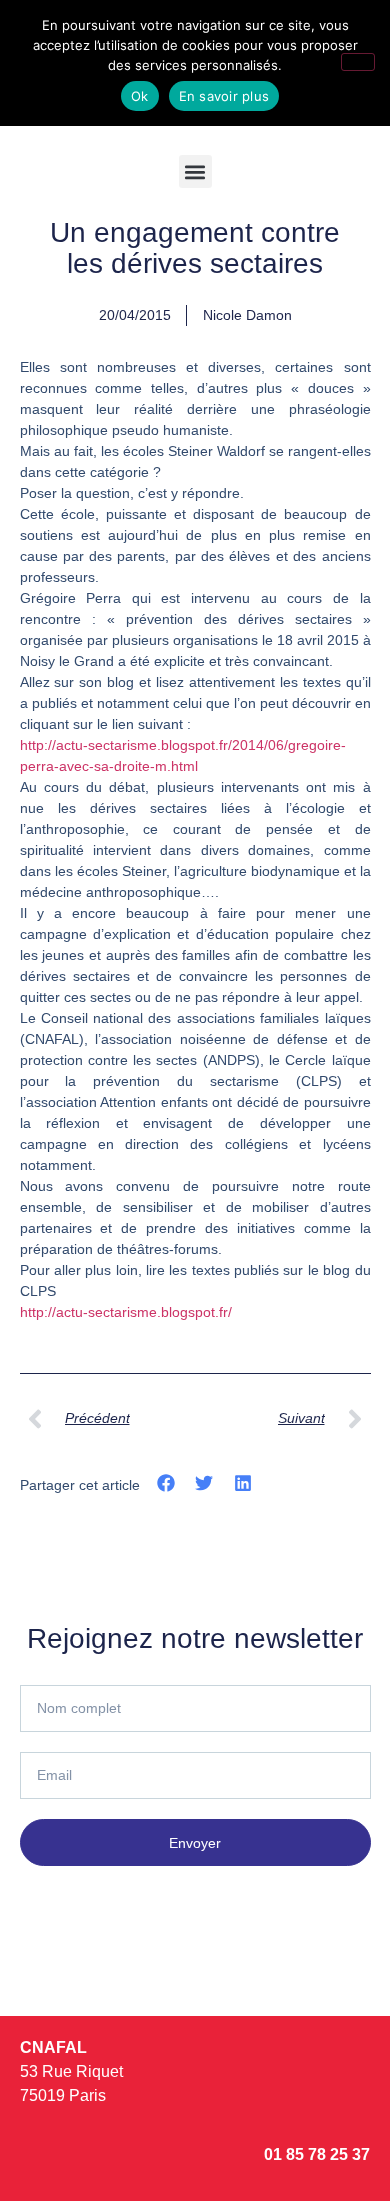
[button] (195, 171)
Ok (140, 96)
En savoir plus (224, 96)
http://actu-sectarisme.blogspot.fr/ (126, 1312)
